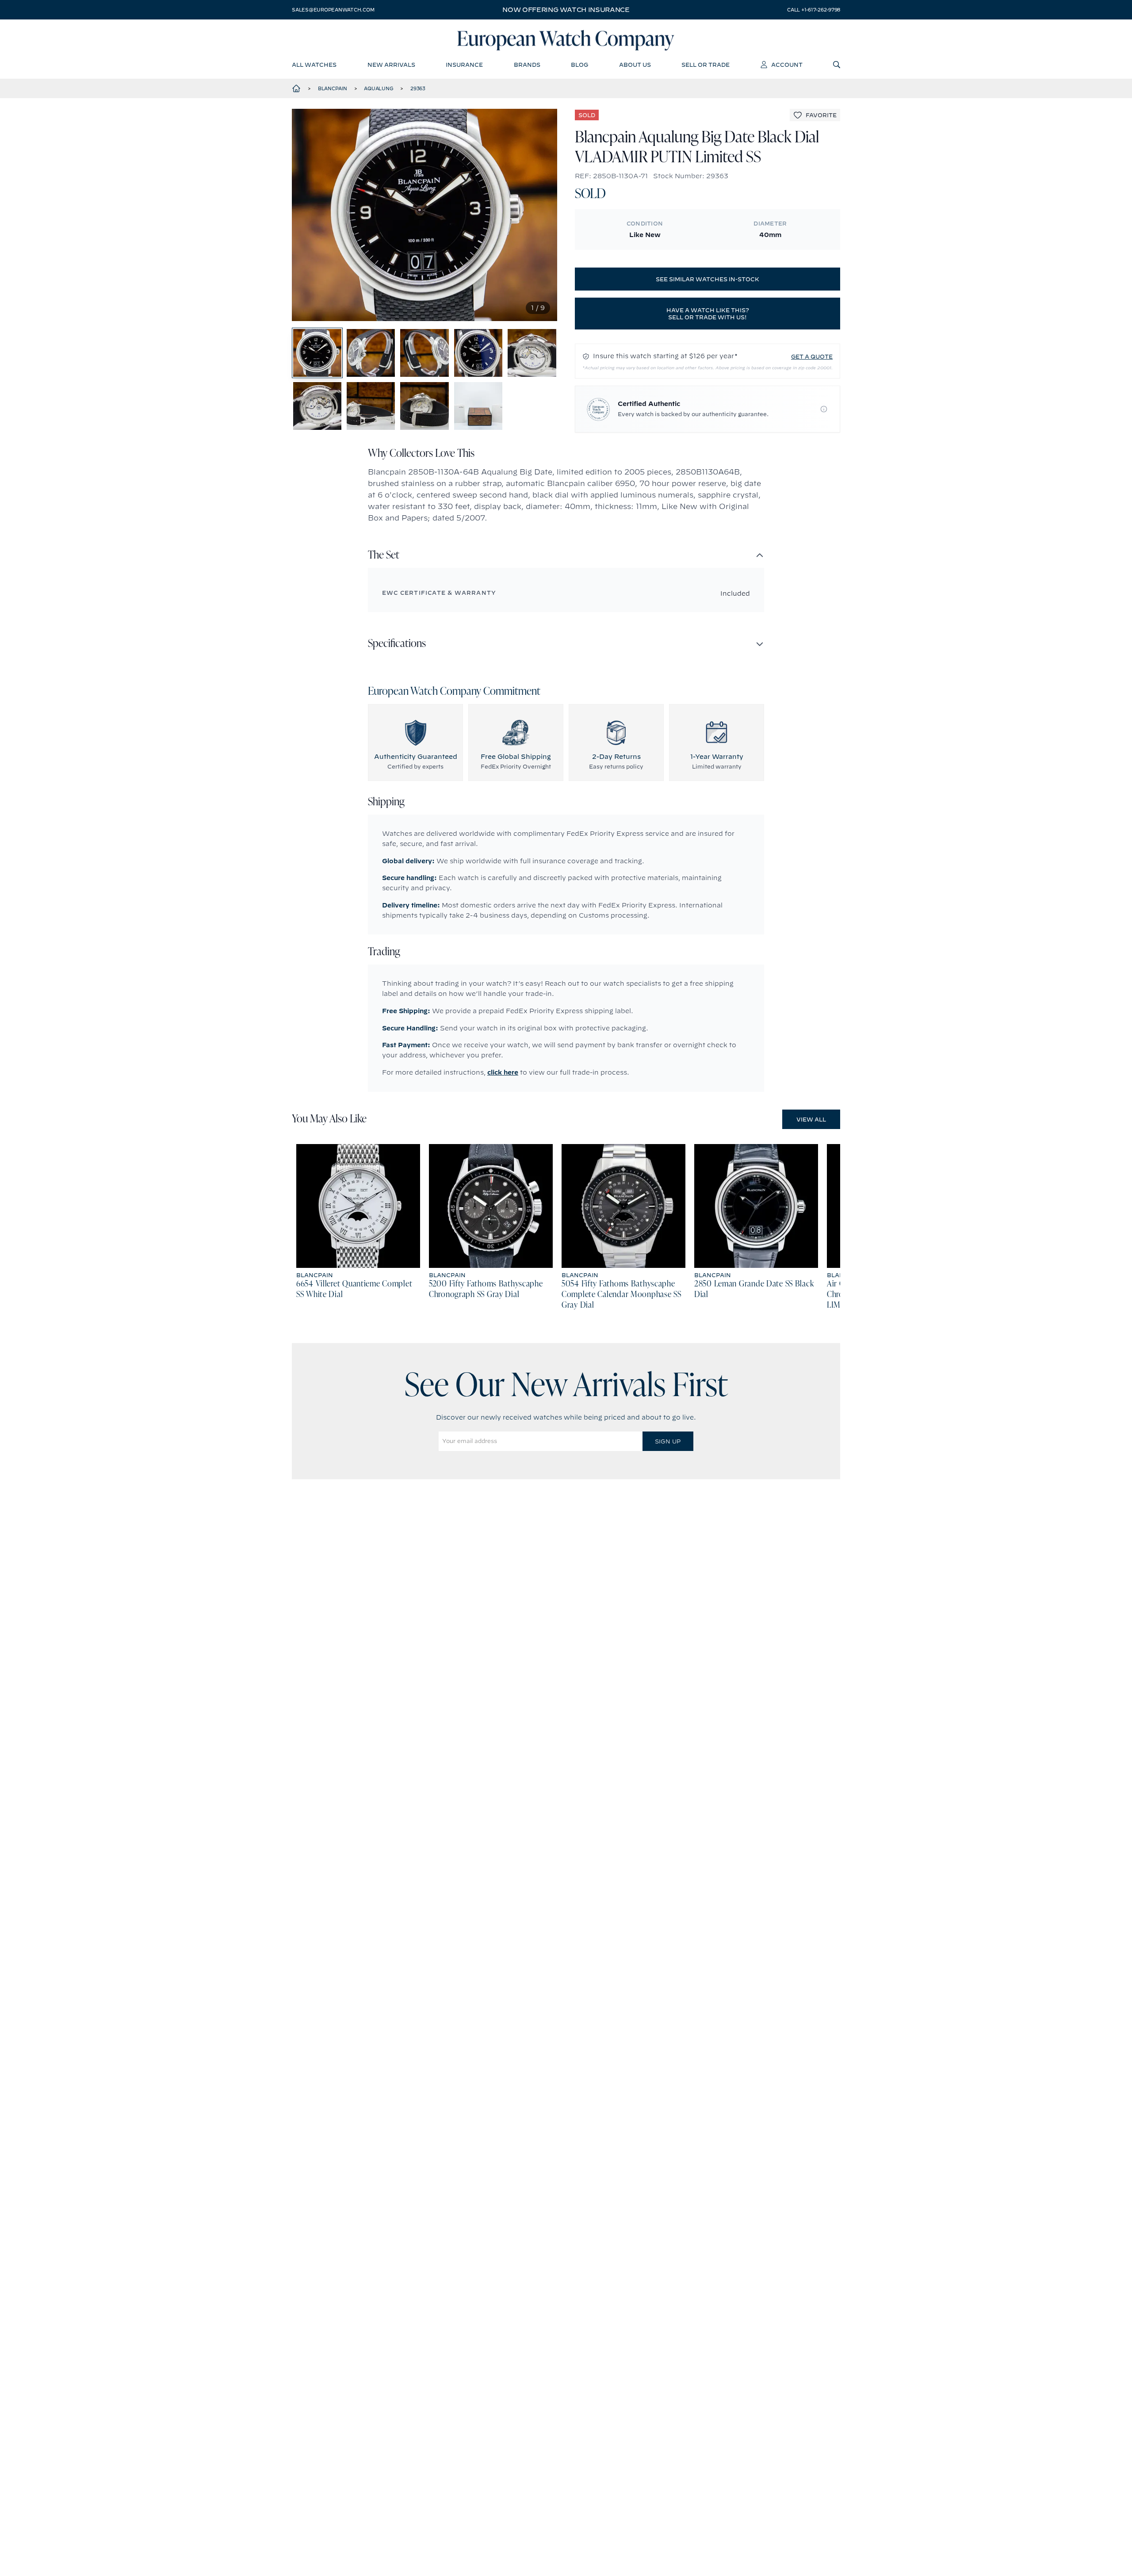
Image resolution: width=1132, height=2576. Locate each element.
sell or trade (706, 65)
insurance (464, 65)
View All (811, 1119)
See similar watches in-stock (707, 279)
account (787, 65)
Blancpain (333, 88)
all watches (314, 65)
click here (503, 1072)
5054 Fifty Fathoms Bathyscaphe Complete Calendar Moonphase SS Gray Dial (621, 1295)
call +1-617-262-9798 (814, 10)
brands (527, 65)
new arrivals (391, 65)
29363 (418, 88)
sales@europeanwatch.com (333, 10)
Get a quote (812, 356)
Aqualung (379, 88)
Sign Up (668, 1441)
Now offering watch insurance (566, 10)
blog (579, 65)
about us (635, 65)
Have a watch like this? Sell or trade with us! (708, 314)
